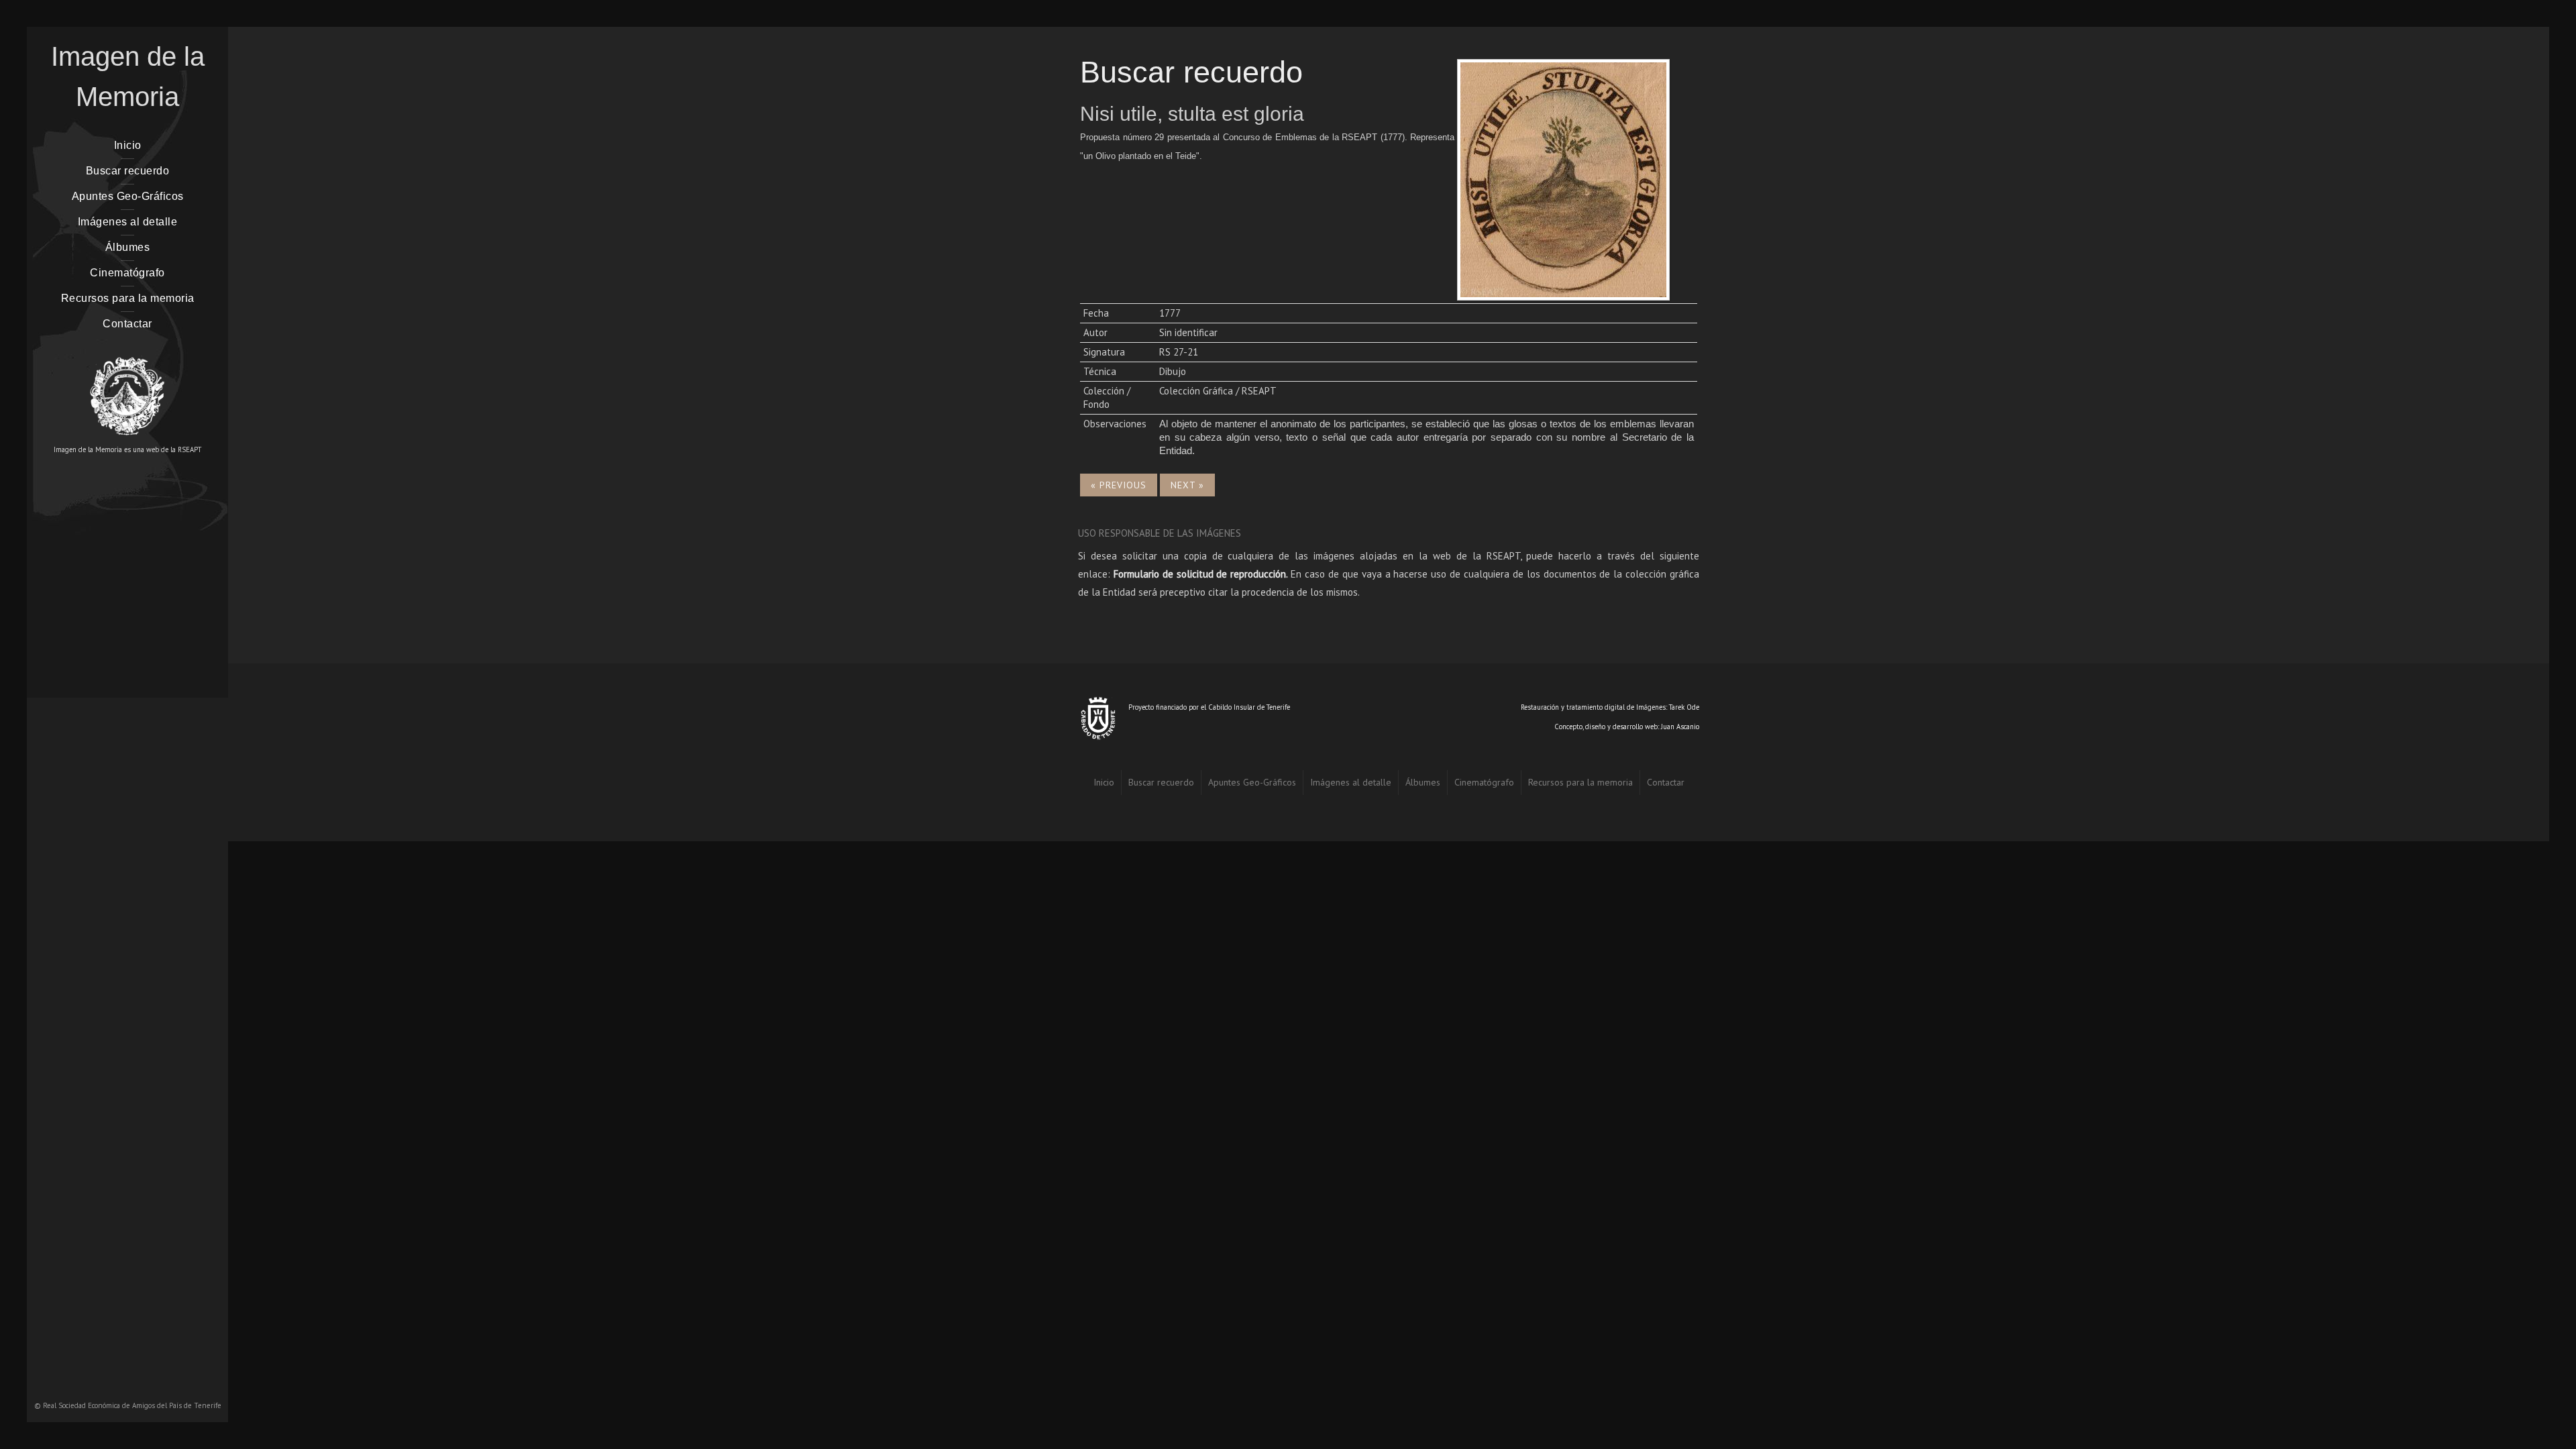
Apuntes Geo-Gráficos (128, 196)
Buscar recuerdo (128, 171)
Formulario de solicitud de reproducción (1200, 574)
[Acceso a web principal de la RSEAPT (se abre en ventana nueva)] (127, 390)
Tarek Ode (1684, 707)
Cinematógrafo (127, 273)
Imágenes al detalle (128, 222)
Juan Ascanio (1680, 727)
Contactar (127, 324)
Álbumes (128, 247)
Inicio (128, 145)
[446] (1563, 178)
